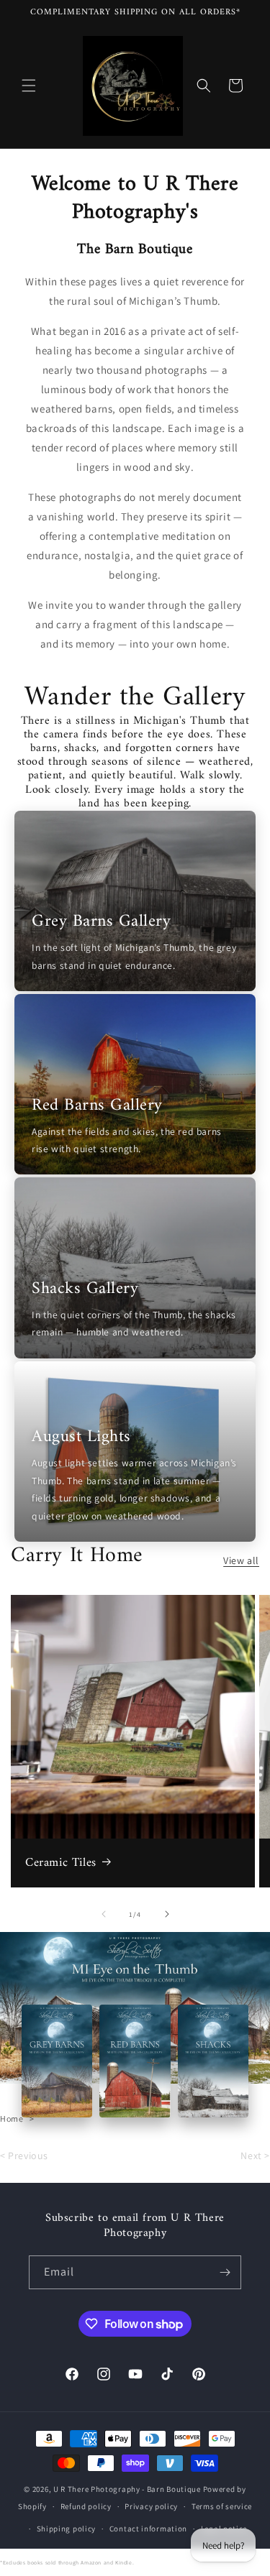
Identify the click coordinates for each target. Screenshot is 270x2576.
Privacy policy (151, 2506)
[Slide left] (104, 1914)
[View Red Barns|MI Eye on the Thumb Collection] (135, 2061)
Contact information (148, 2529)
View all (241, 1560)
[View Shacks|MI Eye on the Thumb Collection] (213, 2061)
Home (12, 2119)
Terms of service (222, 2506)
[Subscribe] (225, 2272)
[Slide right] (167, 1914)
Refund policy (86, 2506)
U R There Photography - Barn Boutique (127, 2489)
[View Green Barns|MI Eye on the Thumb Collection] (57, 2061)
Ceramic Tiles (61, 1863)
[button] (29, 86)
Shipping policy (67, 2529)
